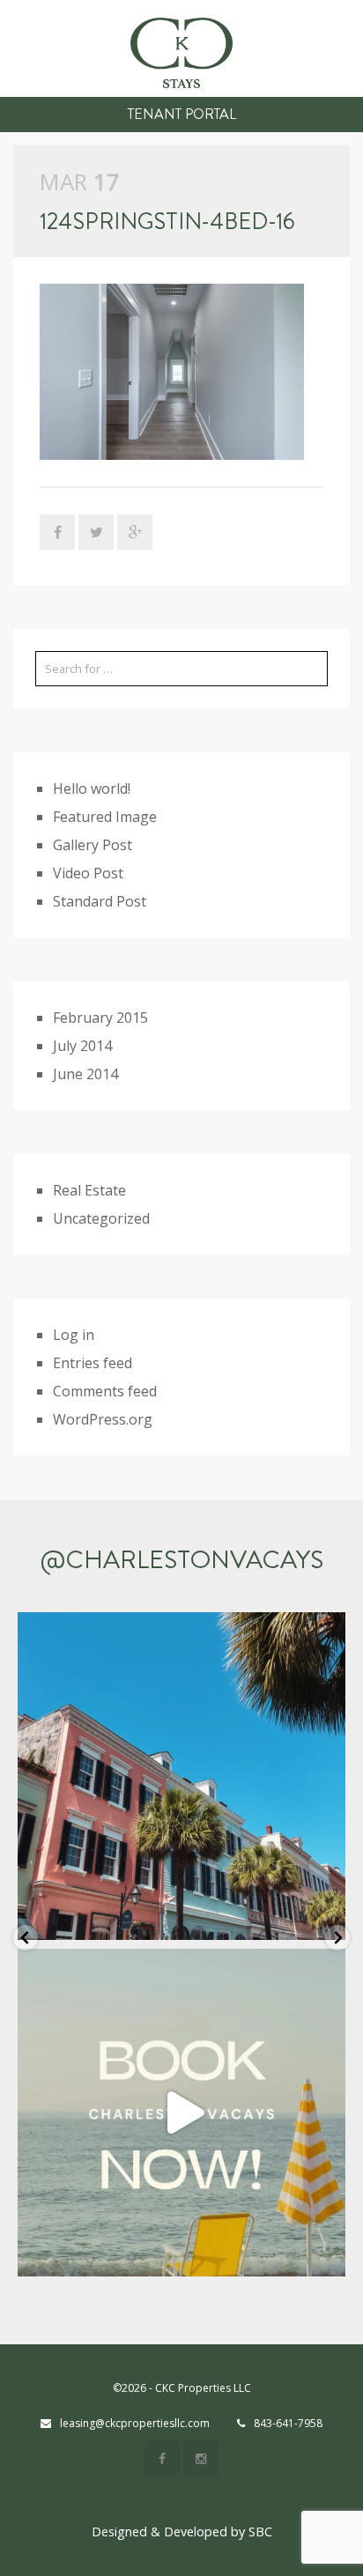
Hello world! (92, 788)
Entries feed (93, 1363)
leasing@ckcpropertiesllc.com (135, 2423)
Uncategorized (101, 1218)
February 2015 (100, 1018)
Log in (74, 1335)
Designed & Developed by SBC (182, 2532)
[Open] (181, 1776)
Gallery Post (93, 845)
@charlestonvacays (182, 1560)
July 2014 (82, 1046)
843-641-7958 (288, 2423)
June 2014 (85, 1074)
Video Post (88, 873)
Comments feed (105, 1391)
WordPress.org (103, 1419)
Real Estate (89, 1190)
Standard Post (100, 901)
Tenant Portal (182, 114)
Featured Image (105, 817)
